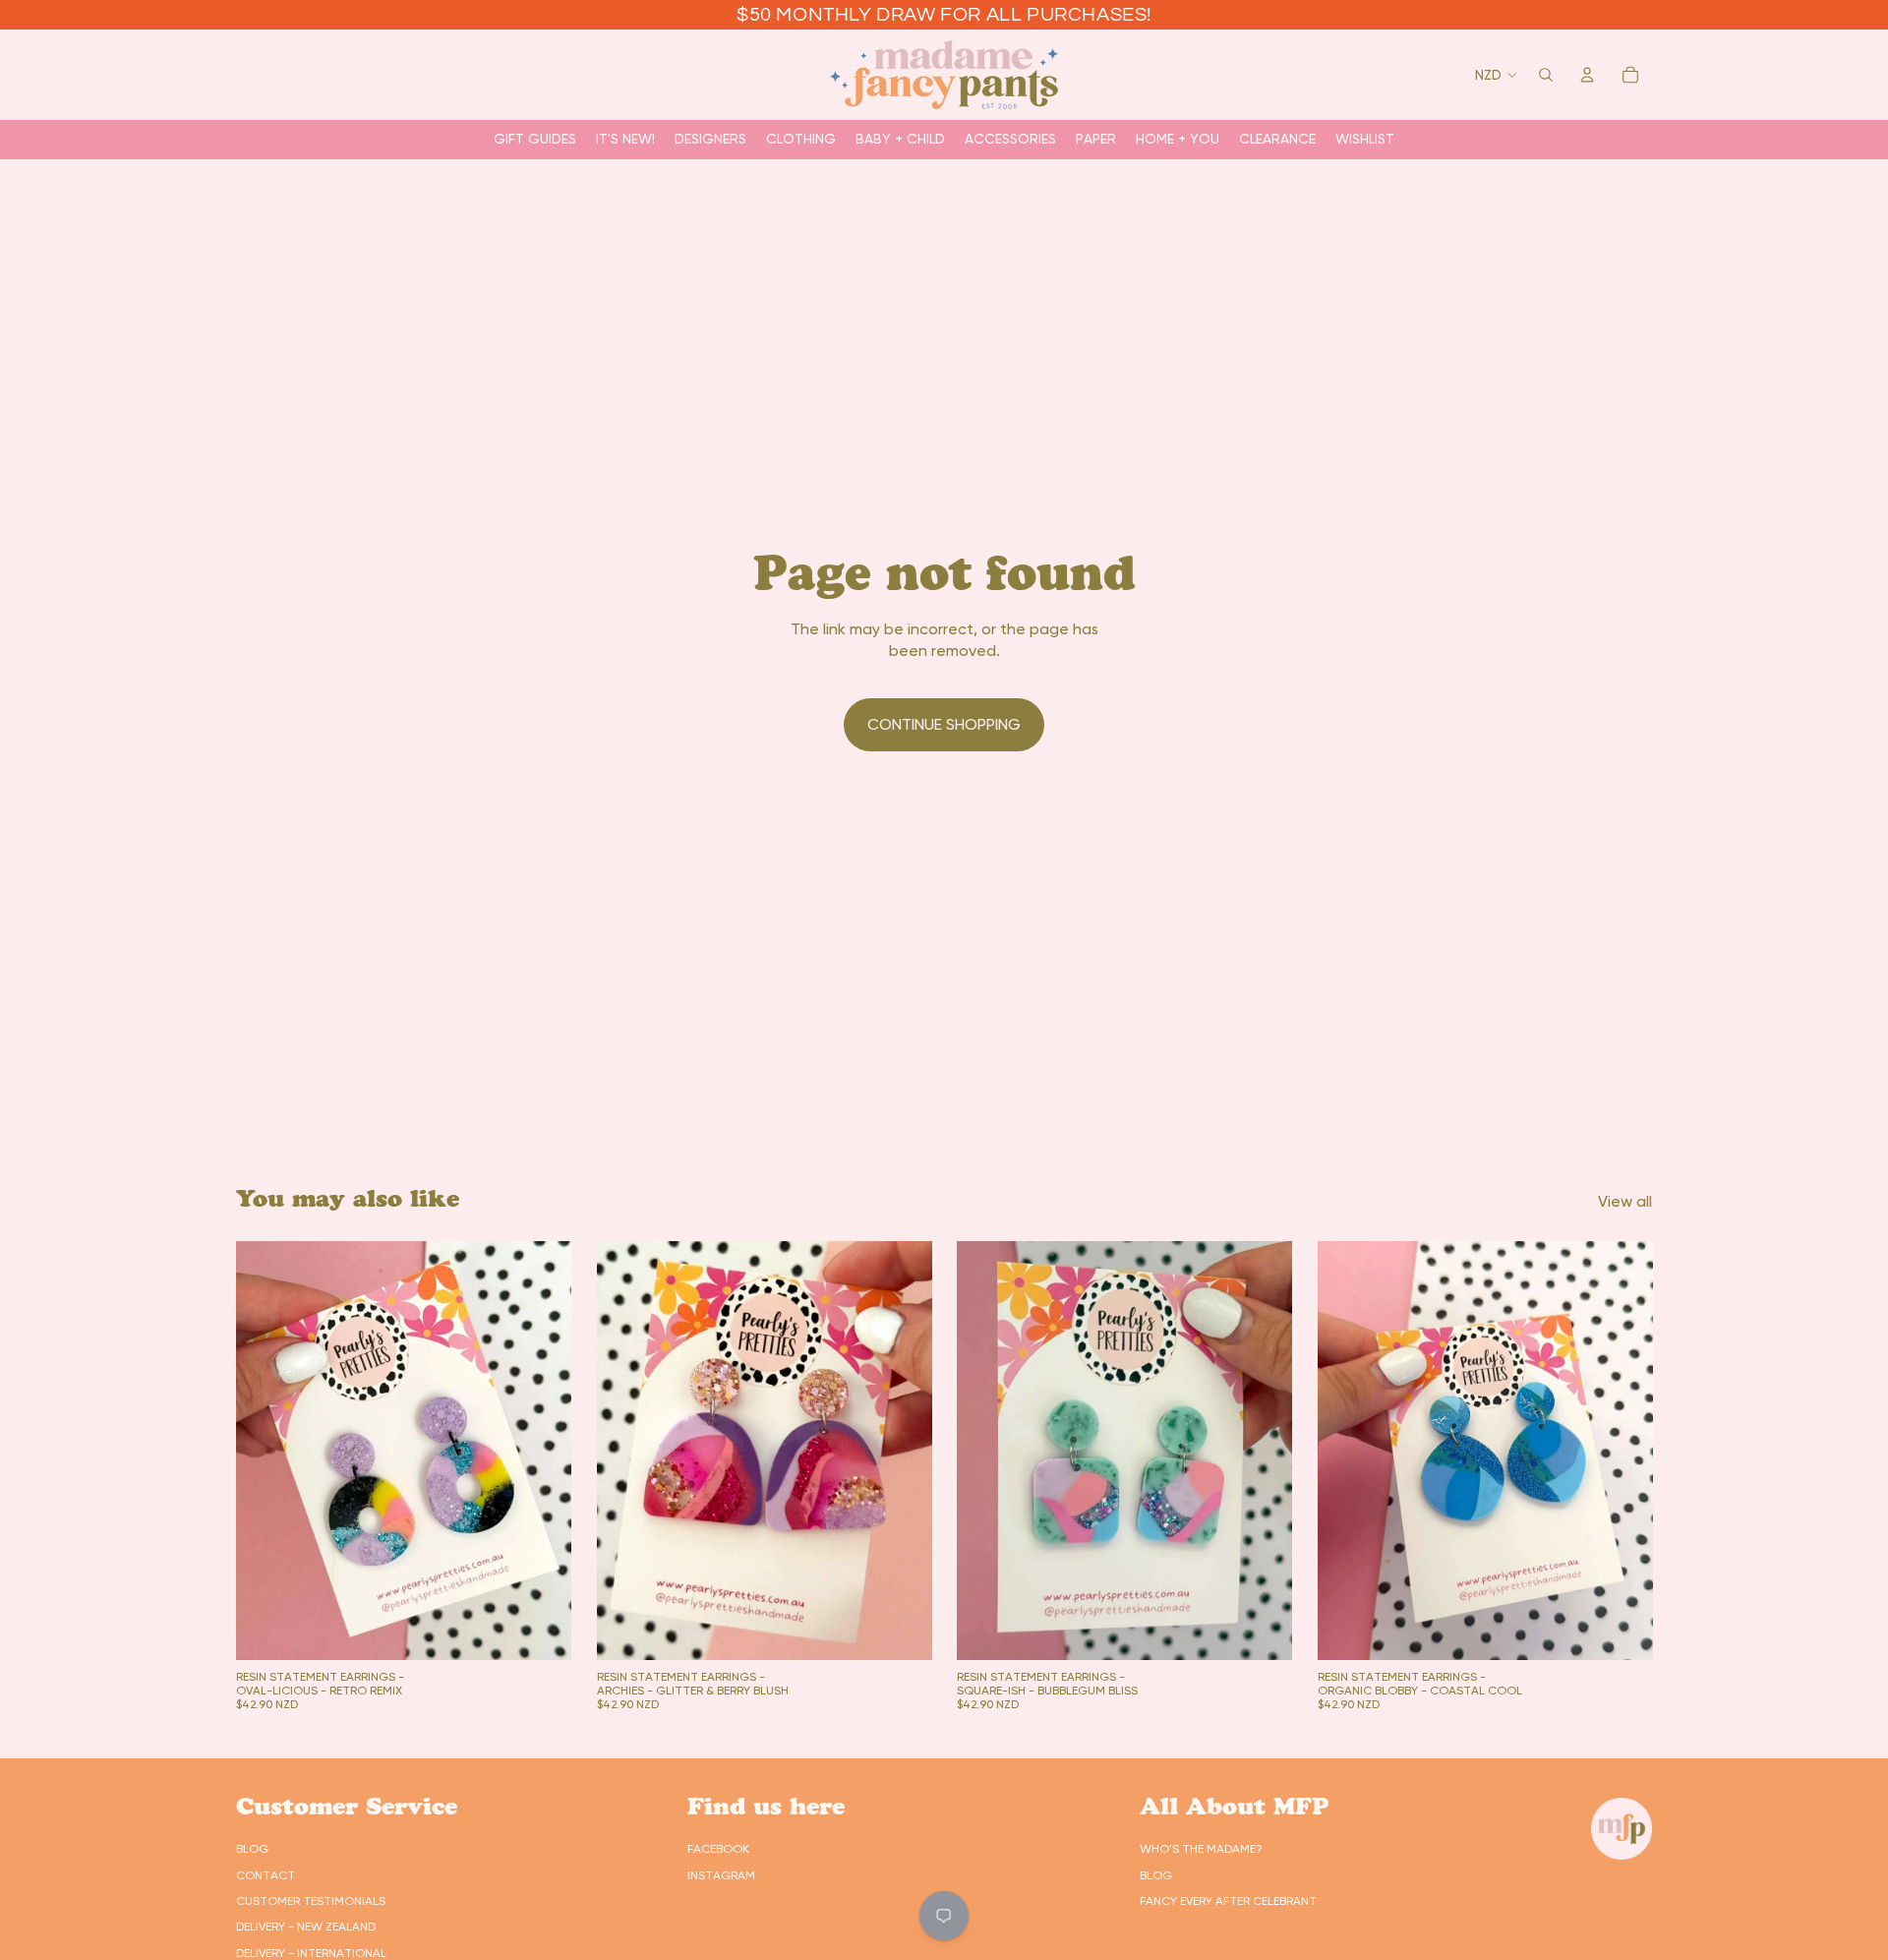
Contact (265, 1875)
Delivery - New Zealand (306, 1927)
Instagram (721, 1875)
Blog (252, 1849)
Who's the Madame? (1201, 1849)
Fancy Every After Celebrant (1228, 1901)
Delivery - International (311, 1953)
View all (1625, 1201)
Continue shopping (944, 724)
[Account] (1587, 75)
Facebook (718, 1849)
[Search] (1546, 75)
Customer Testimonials (311, 1901)
